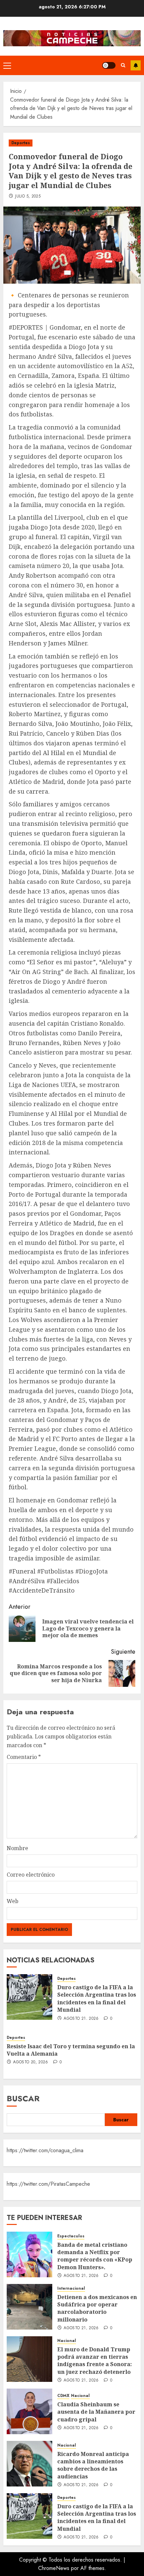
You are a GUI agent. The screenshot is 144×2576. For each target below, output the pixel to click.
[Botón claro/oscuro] (109, 65)
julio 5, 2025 (28, 196)
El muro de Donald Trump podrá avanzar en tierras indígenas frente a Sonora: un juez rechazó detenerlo (95, 2361)
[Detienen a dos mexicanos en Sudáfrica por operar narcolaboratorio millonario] (29, 2307)
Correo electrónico (31, 1875)
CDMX (63, 2396)
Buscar (23, 2098)
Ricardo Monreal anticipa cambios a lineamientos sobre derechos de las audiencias (93, 2465)
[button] (7, 65)
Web (13, 1901)
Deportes (21, 143)
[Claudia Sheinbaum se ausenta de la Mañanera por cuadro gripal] (29, 2411)
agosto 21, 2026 (81, 2019)
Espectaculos (71, 2236)
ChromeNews (54, 2568)
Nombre (17, 1848)
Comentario (24, 1757)
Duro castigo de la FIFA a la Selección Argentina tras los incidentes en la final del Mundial (97, 1998)
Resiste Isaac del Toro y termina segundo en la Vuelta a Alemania (71, 2050)
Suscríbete (136, 65)
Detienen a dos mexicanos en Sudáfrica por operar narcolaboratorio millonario (97, 2308)
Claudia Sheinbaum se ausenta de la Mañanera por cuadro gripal (96, 2412)
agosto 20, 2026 (30, 2062)
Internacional (71, 2288)
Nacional (67, 2341)
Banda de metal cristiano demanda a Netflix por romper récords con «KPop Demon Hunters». (95, 2256)
